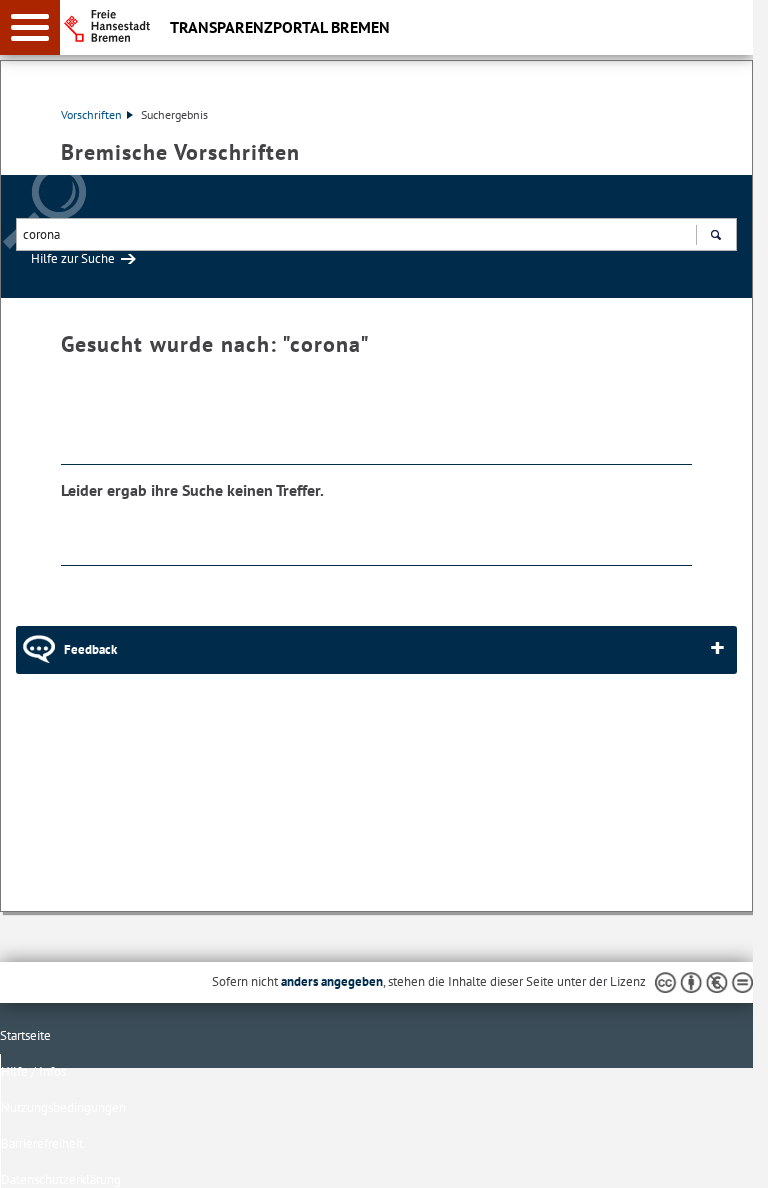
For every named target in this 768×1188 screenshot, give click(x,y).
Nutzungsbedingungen (63, 1107)
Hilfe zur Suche (73, 258)
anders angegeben (332, 981)
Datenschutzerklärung (61, 1179)
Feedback (90, 649)
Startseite (25, 1035)
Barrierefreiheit (42, 1143)
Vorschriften (91, 114)
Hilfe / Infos (33, 1071)
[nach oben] (722, 1157)
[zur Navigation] (30, 27)
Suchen (715, 234)
